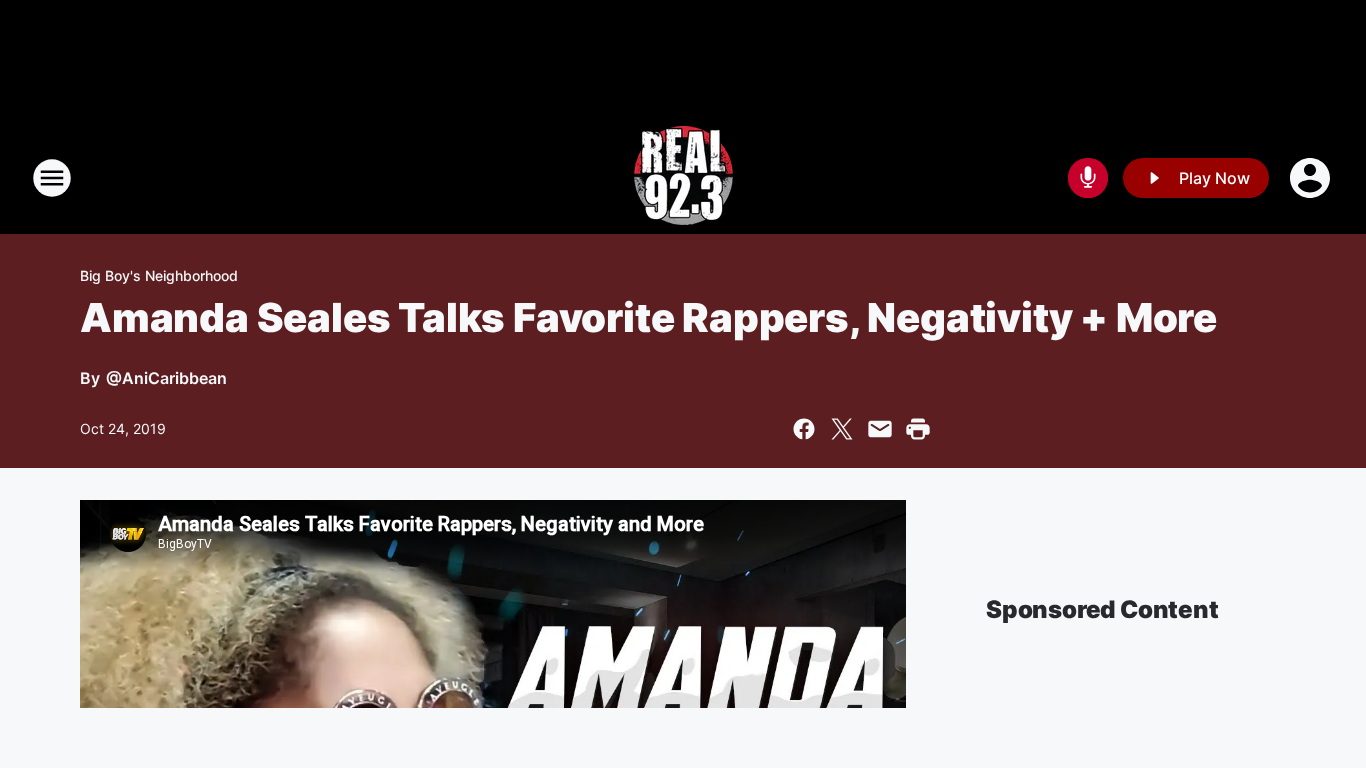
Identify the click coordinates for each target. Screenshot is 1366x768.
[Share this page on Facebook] (804, 429)
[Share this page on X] (842, 429)
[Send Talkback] (1088, 178)
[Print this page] (918, 429)
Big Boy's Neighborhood (159, 275)
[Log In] (1312, 178)
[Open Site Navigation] (52, 178)
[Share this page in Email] (880, 429)
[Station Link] (683, 178)
